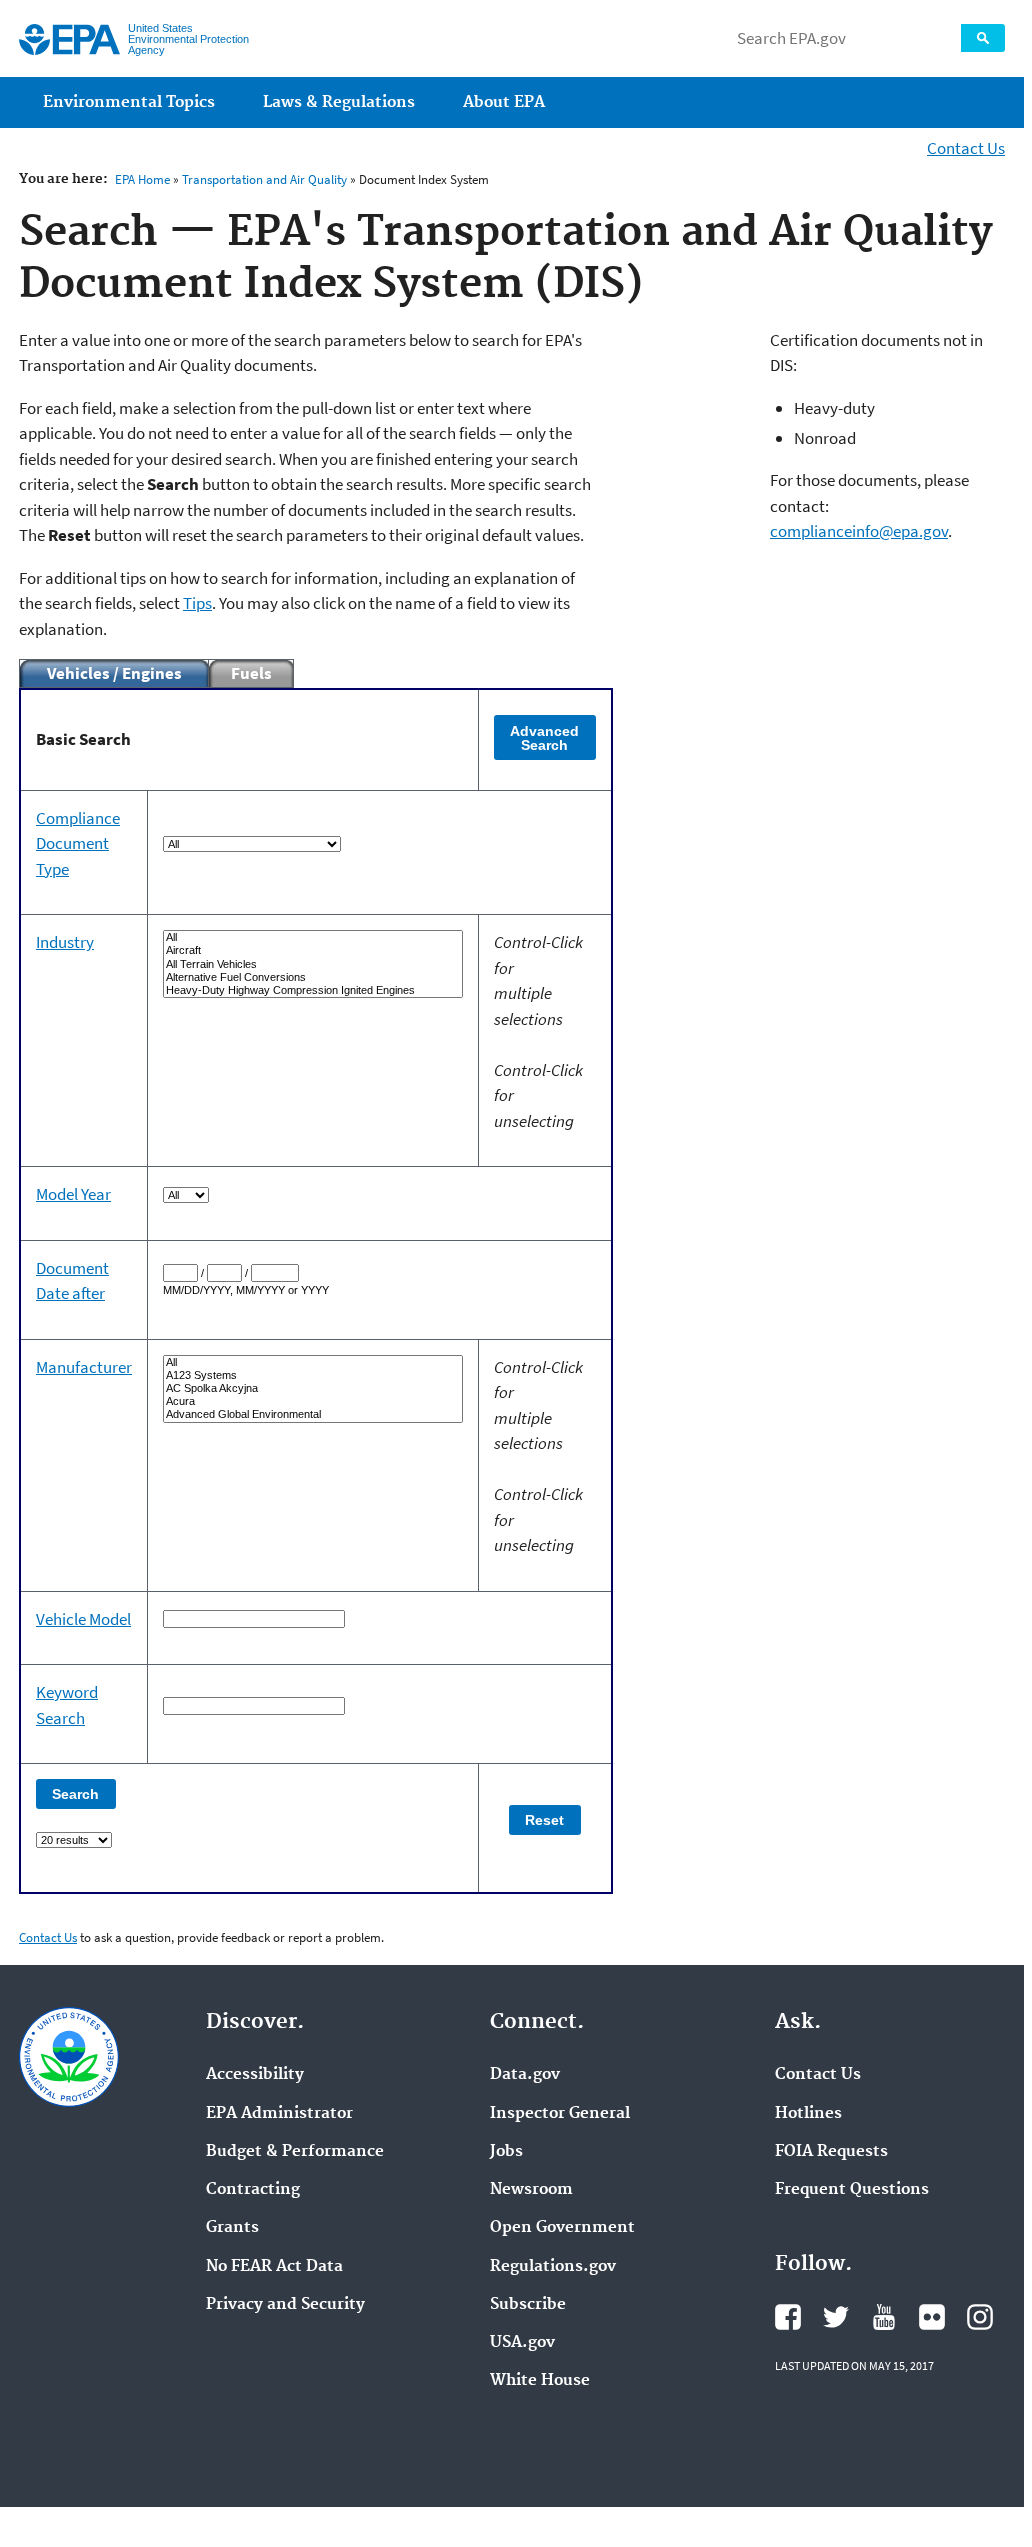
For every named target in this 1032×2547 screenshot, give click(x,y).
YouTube (884, 2317)
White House (540, 2381)
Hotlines (808, 2114)
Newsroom (531, 2190)
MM (172, 1290)
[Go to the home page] (69, 39)
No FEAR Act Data (274, 2267)
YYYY (216, 1290)
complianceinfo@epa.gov (859, 531)
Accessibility (255, 2075)
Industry (65, 942)
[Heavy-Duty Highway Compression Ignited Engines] (313, 990)
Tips (197, 603)
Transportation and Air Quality (264, 179)
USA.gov (522, 2343)
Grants (232, 2228)
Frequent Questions (852, 2190)
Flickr (932, 2317)
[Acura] (313, 1401)
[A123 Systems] (313, 1375)
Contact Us (966, 148)
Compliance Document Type (78, 843)
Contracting (253, 2190)
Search (983, 38)
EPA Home (142, 179)
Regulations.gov (553, 2267)
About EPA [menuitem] (504, 102)
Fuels (251, 673)
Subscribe (528, 2305)
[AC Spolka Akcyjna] (313, 1388)
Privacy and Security (285, 2305)
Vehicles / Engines (114, 673)
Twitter (836, 2317)
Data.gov (525, 2075)
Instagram (980, 2317)
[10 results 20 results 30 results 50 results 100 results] (249, 1839)
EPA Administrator (279, 2114)
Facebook (788, 2317)
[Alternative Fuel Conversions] (313, 977)
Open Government (562, 2228)
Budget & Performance (295, 2152)
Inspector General (560, 2114)
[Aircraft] (313, 950)
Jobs (506, 2152)
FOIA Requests (831, 2152)
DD (192, 1290)
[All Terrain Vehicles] (313, 964)
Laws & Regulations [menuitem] (339, 102)
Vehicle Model (83, 1619)
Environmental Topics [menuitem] (129, 102)
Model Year (73, 1194)
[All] (313, 937)
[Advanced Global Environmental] (313, 1414)
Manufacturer (84, 1367)
